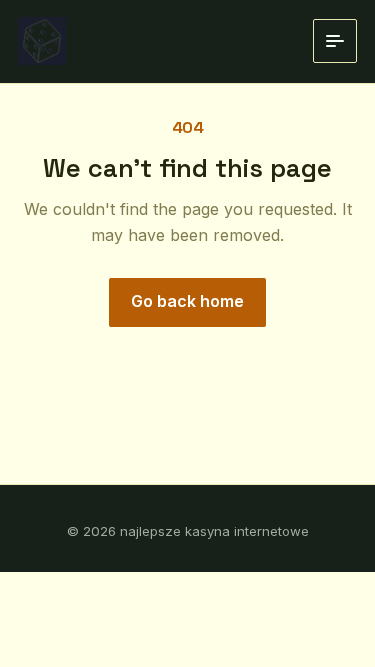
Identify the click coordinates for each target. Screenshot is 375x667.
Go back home (187, 301)
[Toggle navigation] (335, 41)
